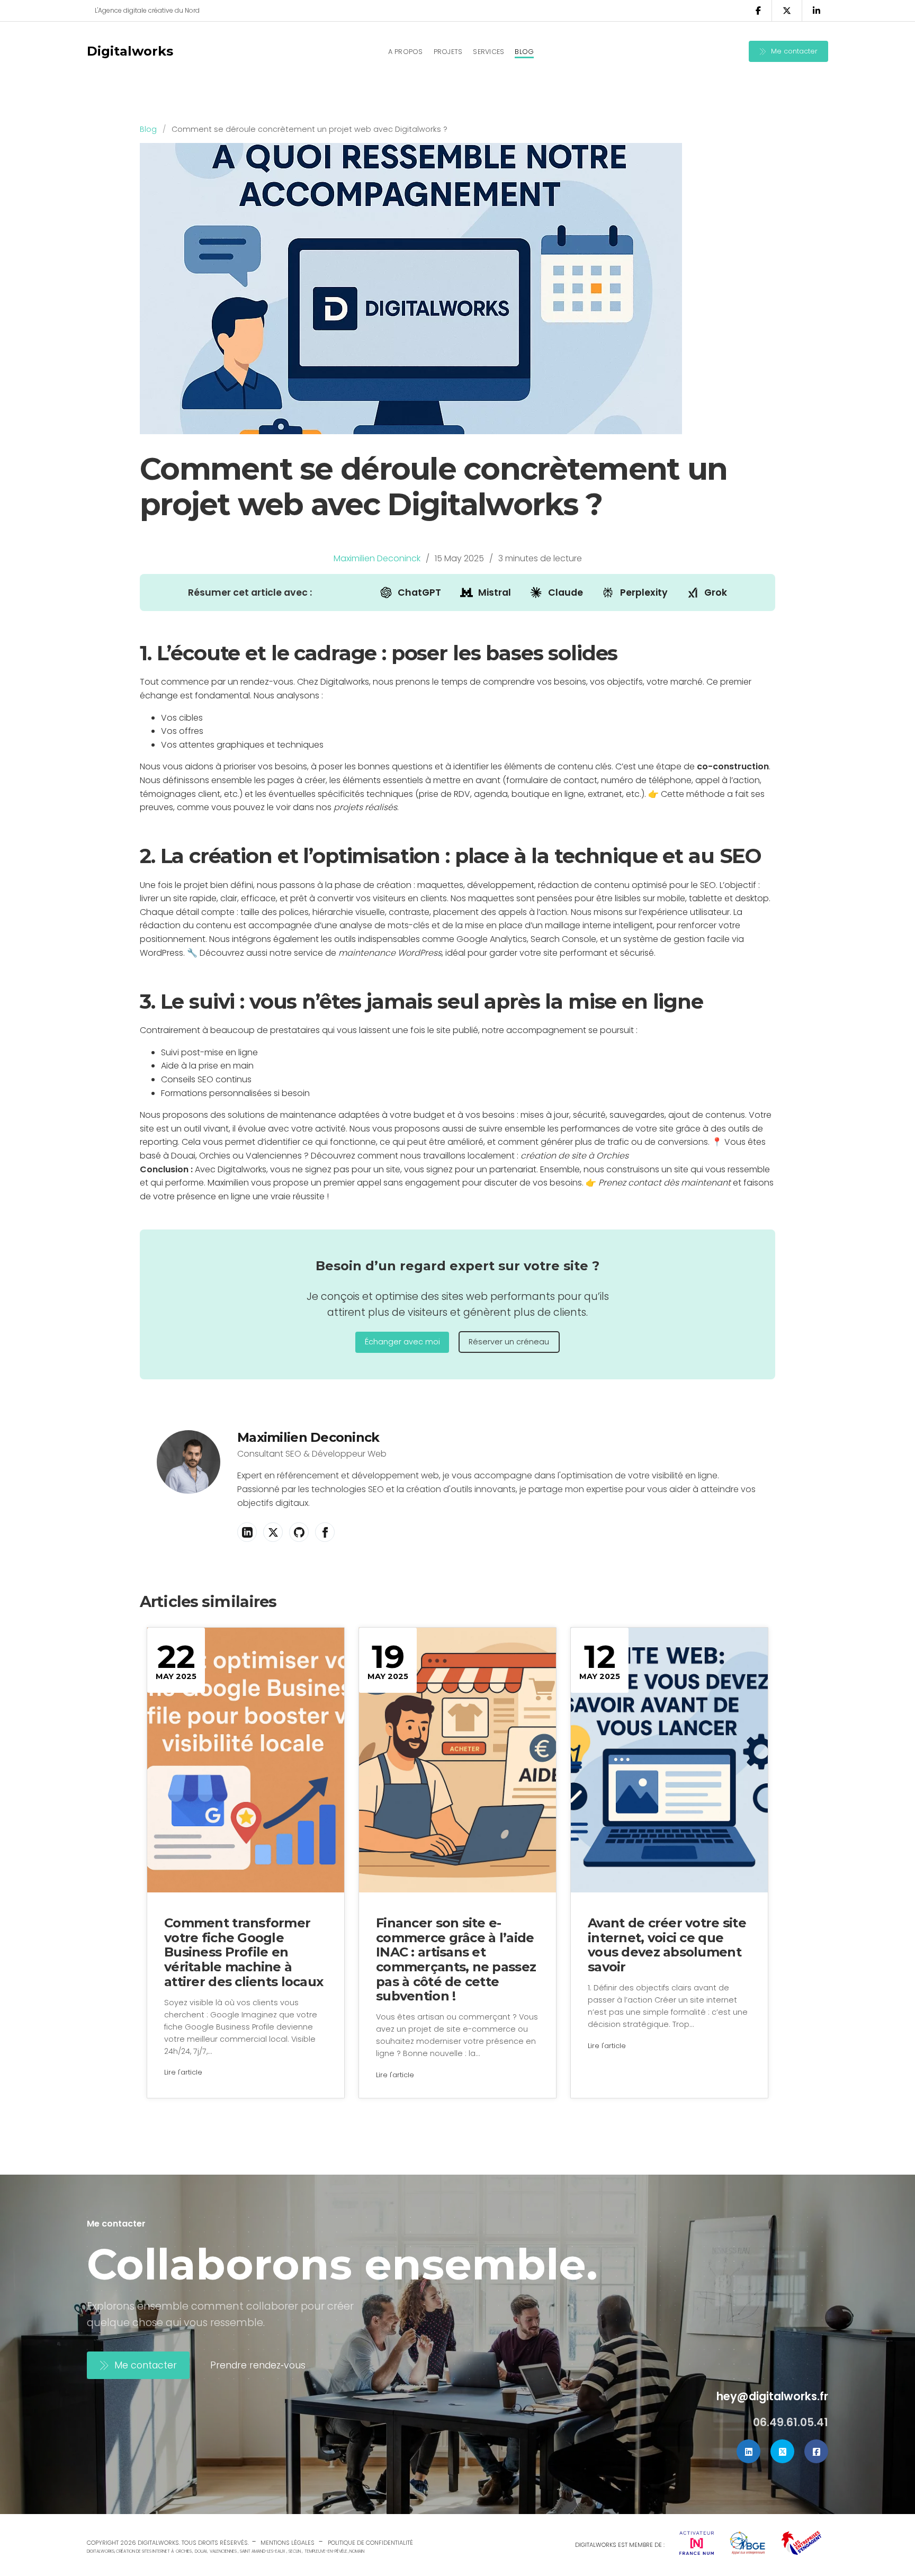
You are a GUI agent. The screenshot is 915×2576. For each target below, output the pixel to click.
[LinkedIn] (247, 1532)
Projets (448, 52)
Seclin (295, 2551)
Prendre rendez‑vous (258, 2365)
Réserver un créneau (509, 1342)
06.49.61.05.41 (791, 2422)
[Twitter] (782, 2451)
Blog (524, 52)
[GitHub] (299, 1532)
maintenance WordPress (390, 953)
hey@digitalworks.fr (772, 2396)
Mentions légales (288, 2543)
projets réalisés (365, 807)
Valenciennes (223, 2551)
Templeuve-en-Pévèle (326, 2551)
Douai (201, 2551)
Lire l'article (183, 2072)
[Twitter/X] (273, 1532)
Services (488, 52)
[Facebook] (325, 1532)
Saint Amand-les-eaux (263, 2551)
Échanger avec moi (402, 1342)
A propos (406, 52)
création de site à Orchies (575, 1156)
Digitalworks (130, 51)
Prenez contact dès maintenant (665, 1183)
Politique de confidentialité (370, 2543)
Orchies (184, 2551)
